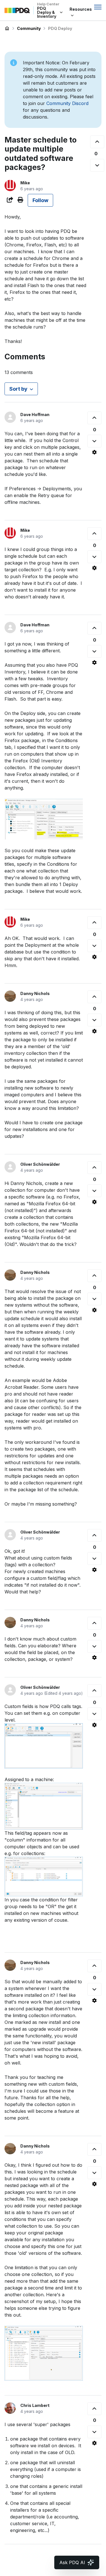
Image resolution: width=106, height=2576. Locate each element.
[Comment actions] (94, 452)
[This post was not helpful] (97, 165)
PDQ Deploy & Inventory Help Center (7, 29)
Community (29, 28)
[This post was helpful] (97, 142)
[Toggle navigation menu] (98, 7)
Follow (40, 200)
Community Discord (67, 103)
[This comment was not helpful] (94, 441)
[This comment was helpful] (94, 418)
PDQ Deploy (60, 28)
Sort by (18, 389)
